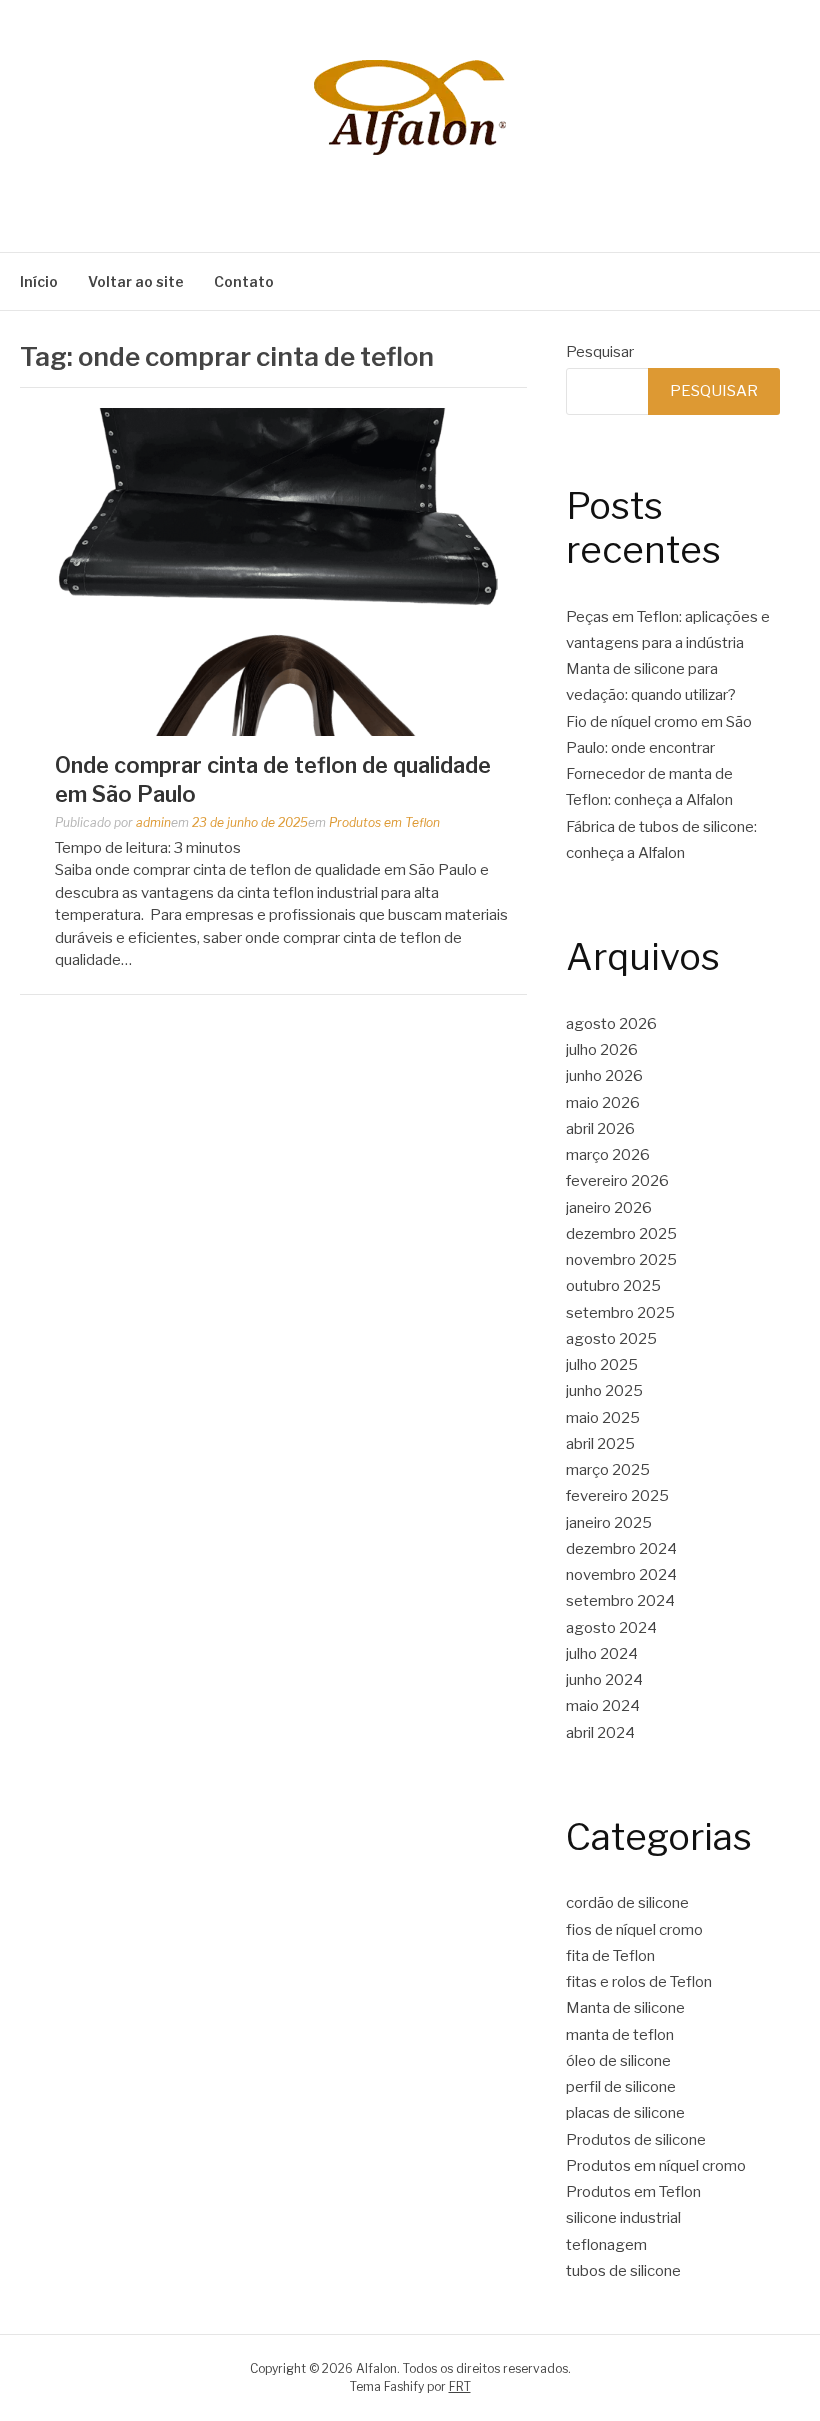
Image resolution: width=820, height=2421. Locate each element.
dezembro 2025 (621, 1234)
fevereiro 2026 (617, 1181)
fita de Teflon (610, 1956)
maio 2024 (603, 1706)
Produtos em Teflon (384, 822)
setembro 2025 (620, 1313)
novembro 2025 (621, 1260)
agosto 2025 (611, 1339)
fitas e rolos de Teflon (639, 1982)
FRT (460, 2386)
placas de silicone (625, 2113)
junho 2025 (604, 1391)
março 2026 (608, 1155)
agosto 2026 (611, 1024)
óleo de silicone (618, 2061)
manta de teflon (620, 2035)
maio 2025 (603, 1418)
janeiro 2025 (609, 1523)
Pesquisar (600, 352)
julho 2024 (602, 1654)
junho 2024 (604, 1680)
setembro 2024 (620, 1601)
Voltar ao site (136, 281)
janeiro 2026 (609, 1208)
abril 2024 (600, 1733)
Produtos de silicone (636, 2140)
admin (153, 822)
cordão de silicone (627, 1903)
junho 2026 (604, 1076)
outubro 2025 (613, 1286)
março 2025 (608, 1470)
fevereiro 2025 (617, 1496)
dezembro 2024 (621, 1549)
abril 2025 (600, 1444)
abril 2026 (600, 1129)
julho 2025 (602, 1365)
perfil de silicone (621, 2087)
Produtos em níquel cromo (656, 2166)
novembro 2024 (621, 1575)
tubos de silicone (623, 2271)
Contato (244, 281)
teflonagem (606, 2245)
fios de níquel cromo (634, 1930)
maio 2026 (603, 1103)
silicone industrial (623, 2218)
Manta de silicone (625, 2008)
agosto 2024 (611, 1628)
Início (39, 281)
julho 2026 (602, 1050)
